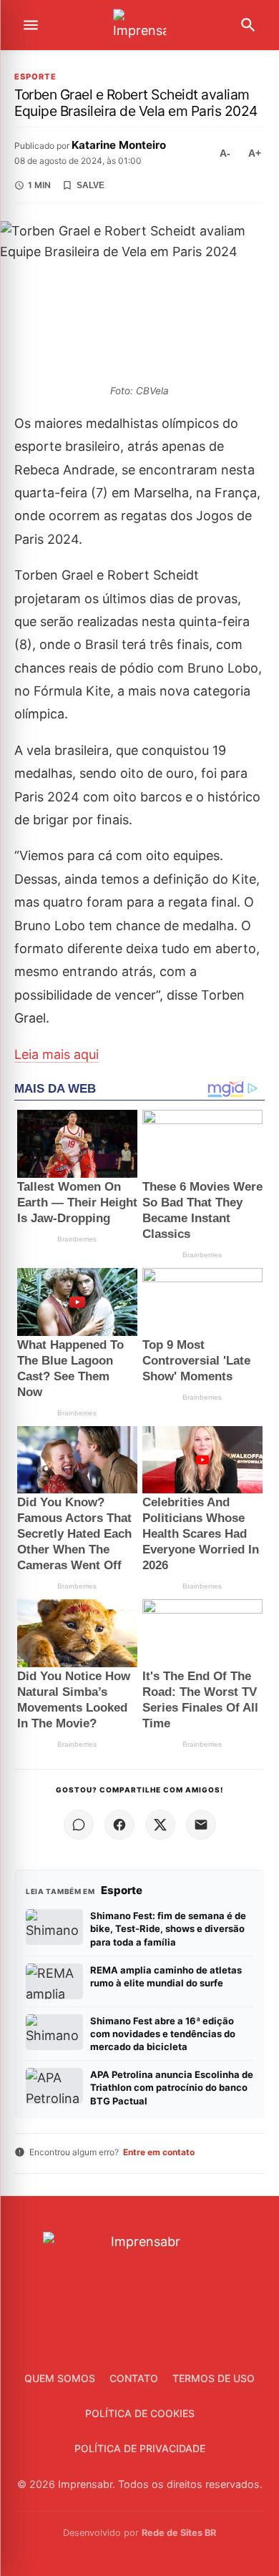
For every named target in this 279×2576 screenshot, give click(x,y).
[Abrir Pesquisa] (248, 25)
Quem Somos (60, 2378)
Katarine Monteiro (119, 145)
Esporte (35, 77)
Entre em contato (159, 2152)
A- (225, 153)
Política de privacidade (140, 2448)
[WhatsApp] (79, 1825)
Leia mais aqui (57, 1054)
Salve (90, 185)
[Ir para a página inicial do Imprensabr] (139, 25)
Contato (134, 2378)
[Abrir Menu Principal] (31, 25)
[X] (160, 1825)
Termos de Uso (214, 2378)
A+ (255, 153)
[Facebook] (119, 1825)
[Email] (201, 1825)
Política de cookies (140, 2413)
